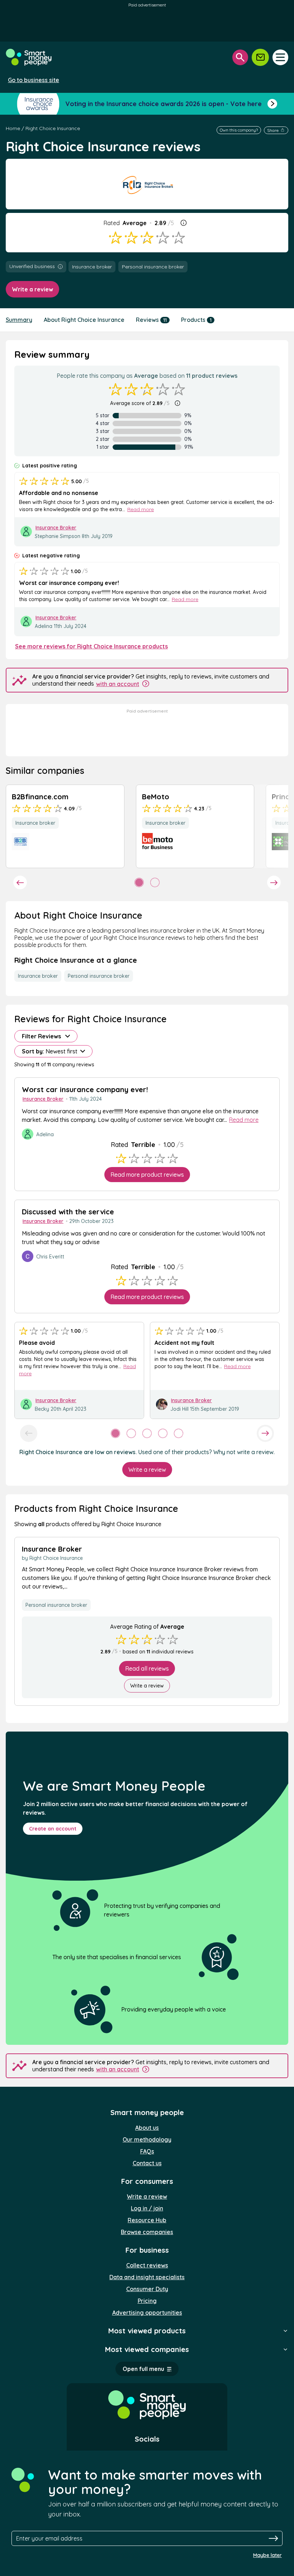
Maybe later (267, 2555)
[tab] (139, 882)
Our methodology (147, 2139)
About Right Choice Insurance (84, 320)
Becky (42, 1409)
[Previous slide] (29, 1433)
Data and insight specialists (147, 2277)
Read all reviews (147, 1668)
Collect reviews (147, 2265)
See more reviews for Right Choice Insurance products (91, 646)
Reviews (151, 320)
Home (13, 128)
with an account (118, 684)
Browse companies (147, 2232)
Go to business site (34, 80)
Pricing (147, 2301)
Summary (19, 320)
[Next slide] (274, 882)
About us (147, 2128)
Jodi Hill (179, 1409)
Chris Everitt (50, 1257)
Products (196, 320)
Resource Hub (147, 2220)
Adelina (44, 626)
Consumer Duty (147, 2289)
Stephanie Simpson (58, 536)
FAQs (147, 2151)
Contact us (147, 2163)
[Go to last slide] (20, 882)
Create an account (53, 1829)
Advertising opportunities (147, 2313)
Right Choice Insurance (53, 128)
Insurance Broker (56, 528)
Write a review (32, 289)
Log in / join (147, 2208)
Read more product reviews (147, 1175)
